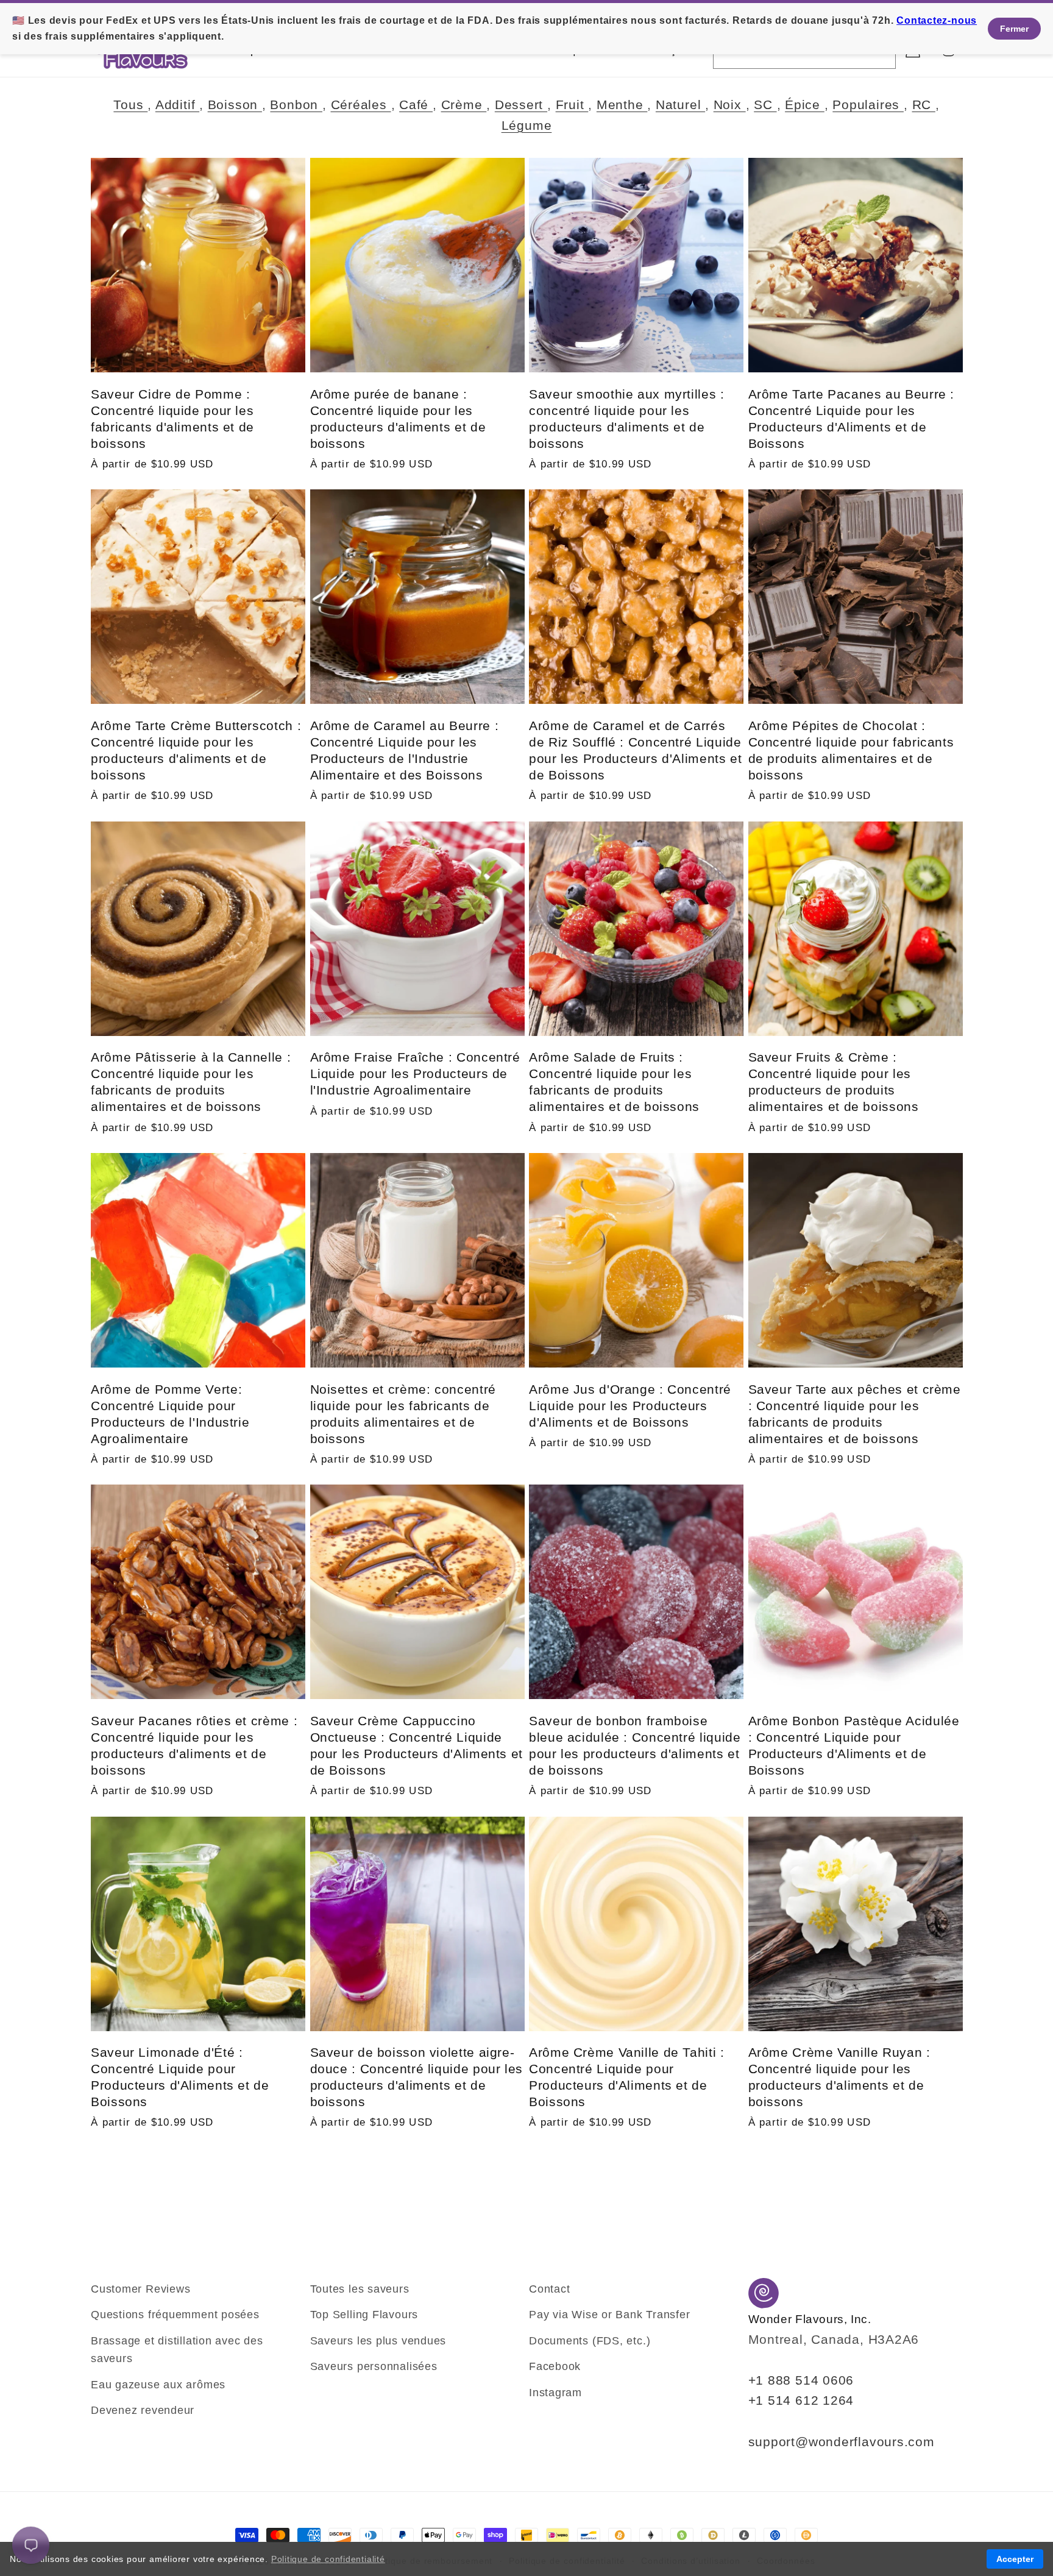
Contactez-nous (937, 20)
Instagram (555, 2393)
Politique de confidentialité (328, 2559)
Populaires (868, 105)
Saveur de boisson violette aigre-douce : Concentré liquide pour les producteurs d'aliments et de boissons (417, 2077)
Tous (130, 105)
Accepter (1015, 2559)
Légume (527, 125)
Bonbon (296, 105)
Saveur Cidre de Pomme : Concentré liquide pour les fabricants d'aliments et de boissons (172, 419)
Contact (549, 2289)
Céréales (361, 105)
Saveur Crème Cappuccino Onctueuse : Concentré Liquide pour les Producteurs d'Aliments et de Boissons (417, 1745)
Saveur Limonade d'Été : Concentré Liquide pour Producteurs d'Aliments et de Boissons (180, 2077)
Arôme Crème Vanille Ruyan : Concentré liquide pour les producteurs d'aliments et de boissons (839, 2077)
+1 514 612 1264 (801, 2400)
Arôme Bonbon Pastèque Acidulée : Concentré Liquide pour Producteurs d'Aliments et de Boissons (854, 1745)
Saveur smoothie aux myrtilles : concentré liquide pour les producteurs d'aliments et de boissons (627, 419)
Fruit (572, 105)
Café (416, 105)
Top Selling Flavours (364, 2315)
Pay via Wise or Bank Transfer (610, 2315)
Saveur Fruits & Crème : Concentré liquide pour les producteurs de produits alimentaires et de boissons (834, 1082)
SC (765, 105)
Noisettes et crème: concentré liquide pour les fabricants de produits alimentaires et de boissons (403, 1414)
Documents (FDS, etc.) (590, 2341)
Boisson (235, 105)
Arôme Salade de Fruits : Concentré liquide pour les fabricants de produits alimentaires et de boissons (614, 1082)
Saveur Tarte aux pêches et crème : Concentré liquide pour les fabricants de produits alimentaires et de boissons (855, 1414)
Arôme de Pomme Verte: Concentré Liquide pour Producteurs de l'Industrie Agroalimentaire (170, 1414)
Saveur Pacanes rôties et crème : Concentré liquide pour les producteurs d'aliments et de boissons (194, 1745)
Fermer (1014, 29)
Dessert (521, 105)
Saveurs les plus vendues (378, 2341)
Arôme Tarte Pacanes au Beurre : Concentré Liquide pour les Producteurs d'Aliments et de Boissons (852, 419)
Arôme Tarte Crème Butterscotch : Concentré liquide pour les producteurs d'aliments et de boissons (196, 750)
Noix (730, 105)
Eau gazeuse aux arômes (158, 2385)
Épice (805, 105)
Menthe (622, 105)
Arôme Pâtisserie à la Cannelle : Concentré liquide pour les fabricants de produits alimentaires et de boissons (191, 1082)
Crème (464, 105)
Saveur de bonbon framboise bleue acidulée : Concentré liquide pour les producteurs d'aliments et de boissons (635, 1745)
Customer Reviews (140, 2289)
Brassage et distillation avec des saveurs (177, 2350)
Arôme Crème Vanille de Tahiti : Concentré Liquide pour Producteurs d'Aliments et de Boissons (627, 2077)
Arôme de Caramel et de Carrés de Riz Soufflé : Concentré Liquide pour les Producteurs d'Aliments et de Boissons (635, 750)
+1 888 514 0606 (801, 2380)
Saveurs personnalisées (374, 2366)
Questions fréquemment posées (175, 2315)
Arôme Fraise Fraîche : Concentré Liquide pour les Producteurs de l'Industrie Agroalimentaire (415, 1073)
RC (924, 105)
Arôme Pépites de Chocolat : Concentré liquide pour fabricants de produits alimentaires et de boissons (851, 750)
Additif (177, 105)
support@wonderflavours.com (842, 2442)
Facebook (555, 2366)
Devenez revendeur (143, 2410)
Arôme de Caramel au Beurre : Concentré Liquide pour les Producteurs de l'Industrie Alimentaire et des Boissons (405, 750)
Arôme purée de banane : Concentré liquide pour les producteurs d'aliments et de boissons (398, 419)
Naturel (680, 105)
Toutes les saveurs (360, 2289)
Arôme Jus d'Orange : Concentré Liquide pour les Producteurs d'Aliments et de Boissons (630, 1406)
